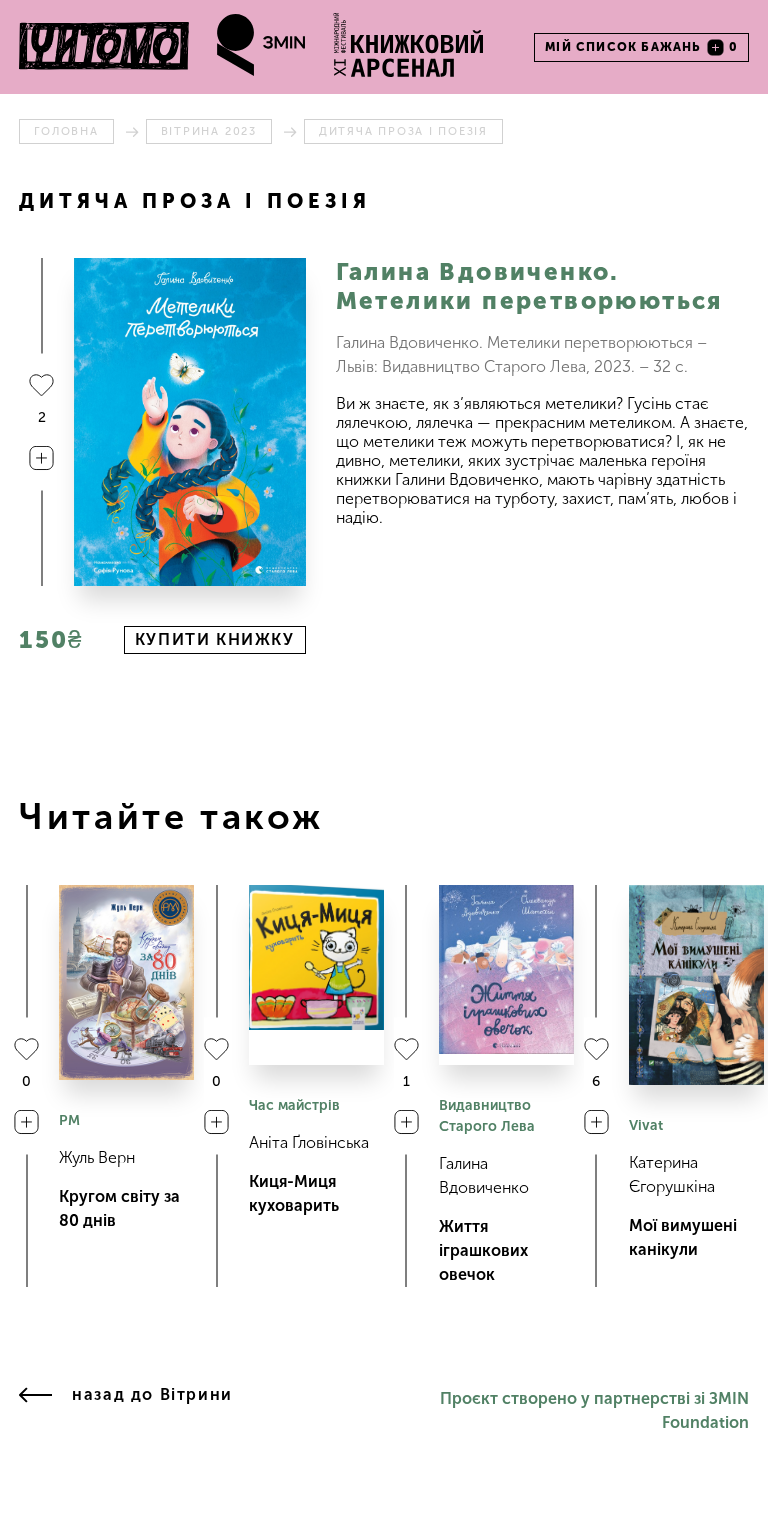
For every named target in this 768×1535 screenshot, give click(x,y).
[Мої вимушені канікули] (696, 985)
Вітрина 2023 (209, 131)
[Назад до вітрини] (35, 1411)
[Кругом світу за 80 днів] (126, 982)
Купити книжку (215, 639)
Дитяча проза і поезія (403, 131)
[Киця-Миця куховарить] (316, 975)
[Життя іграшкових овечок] (506, 975)
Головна (66, 131)
